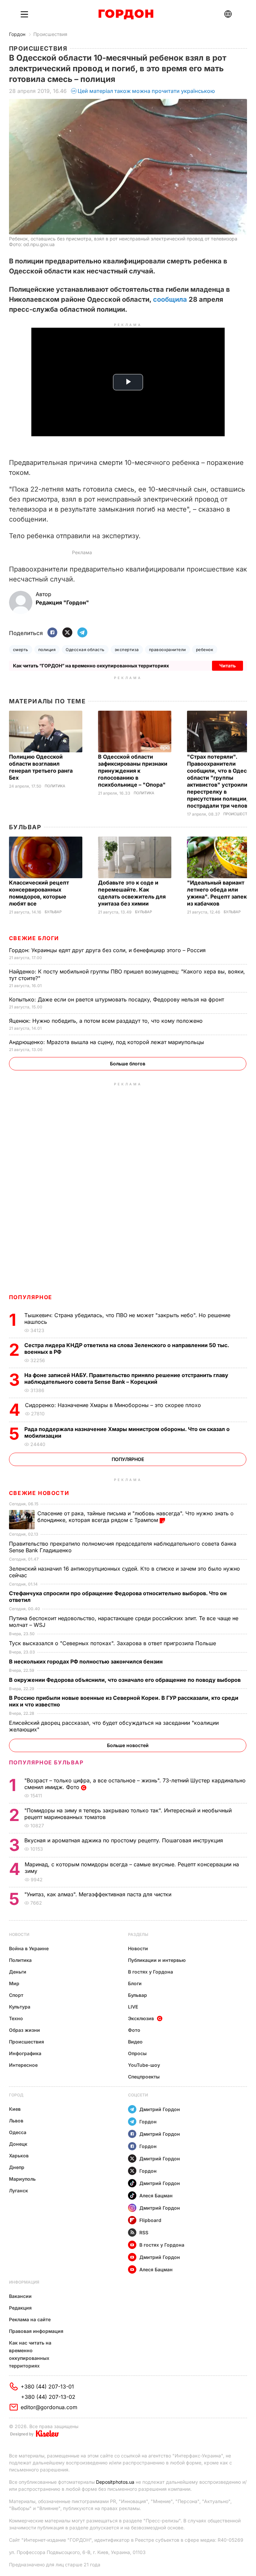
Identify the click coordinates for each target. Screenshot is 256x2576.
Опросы (137, 2053)
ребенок (205, 650)
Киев (15, 2109)
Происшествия (50, 34)
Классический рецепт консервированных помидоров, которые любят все (39, 893)
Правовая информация (36, 2331)
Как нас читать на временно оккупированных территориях (30, 2354)
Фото (134, 2030)
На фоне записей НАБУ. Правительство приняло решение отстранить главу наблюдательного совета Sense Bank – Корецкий (126, 1378)
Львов (16, 2121)
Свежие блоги (34, 938)
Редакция (20, 2308)
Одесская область (85, 650)
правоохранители (167, 650)
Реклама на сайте (30, 2319)
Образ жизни (24, 2030)
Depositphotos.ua (115, 2482)
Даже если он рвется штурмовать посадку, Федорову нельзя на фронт (117, 999)
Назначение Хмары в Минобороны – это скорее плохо (114, 1405)
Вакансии (20, 2296)
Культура (20, 2007)
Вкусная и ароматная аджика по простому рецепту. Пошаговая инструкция (124, 1840)
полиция (47, 650)
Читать (227, 666)
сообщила (170, 299)
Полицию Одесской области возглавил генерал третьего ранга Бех (41, 767)
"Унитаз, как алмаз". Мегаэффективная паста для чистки (99, 1894)
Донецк (18, 2144)
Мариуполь (22, 2179)
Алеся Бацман (156, 2196)
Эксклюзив (141, 2018)
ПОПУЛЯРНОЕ (31, 1297)
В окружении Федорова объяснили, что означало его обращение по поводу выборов (125, 1680)
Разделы (138, 1934)
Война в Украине (29, 1948)
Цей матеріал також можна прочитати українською (146, 91)
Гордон (17, 34)
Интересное (23, 2065)
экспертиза (127, 650)
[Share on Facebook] (52, 633)
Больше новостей (128, 1745)
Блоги (135, 1983)
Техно (16, 2018)
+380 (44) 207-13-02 (48, 2397)
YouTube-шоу (144, 2065)
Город (16, 2095)
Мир (14, 1983)
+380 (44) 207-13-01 (47, 2387)
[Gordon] (126, 14)
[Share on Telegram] (82, 633)
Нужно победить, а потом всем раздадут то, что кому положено (107, 1021)
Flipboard (150, 2220)
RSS (144, 2232)
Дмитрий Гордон (160, 2109)
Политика (55, 786)
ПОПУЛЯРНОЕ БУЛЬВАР (46, 1762)
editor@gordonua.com (49, 2407)
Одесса (18, 2132)
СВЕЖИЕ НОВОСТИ (39, 1493)
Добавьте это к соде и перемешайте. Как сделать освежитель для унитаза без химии (132, 893)
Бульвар (25, 827)
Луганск (18, 2191)
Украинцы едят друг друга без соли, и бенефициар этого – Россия (108, 950)
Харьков (19, 2156)
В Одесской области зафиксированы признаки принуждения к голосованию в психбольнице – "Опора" (133, 771)
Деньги (18, 1972)
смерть (21, 650)
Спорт (16, 1995)
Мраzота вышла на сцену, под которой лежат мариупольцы (107, 1042)
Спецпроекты (144, 2077)
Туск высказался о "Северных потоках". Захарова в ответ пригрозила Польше (113, 1643)
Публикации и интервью (157, 1960)
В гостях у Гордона (150, 1972)
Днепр (17, 2167)
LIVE (133, 2007)
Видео (135, 2042)
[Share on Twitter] (67, 633)
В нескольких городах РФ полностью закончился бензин (86, 1661)
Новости (19, 1934)
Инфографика (25, 2053)
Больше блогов (128, 1064)
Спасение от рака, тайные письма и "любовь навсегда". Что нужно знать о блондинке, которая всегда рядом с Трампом (135, 1517)
